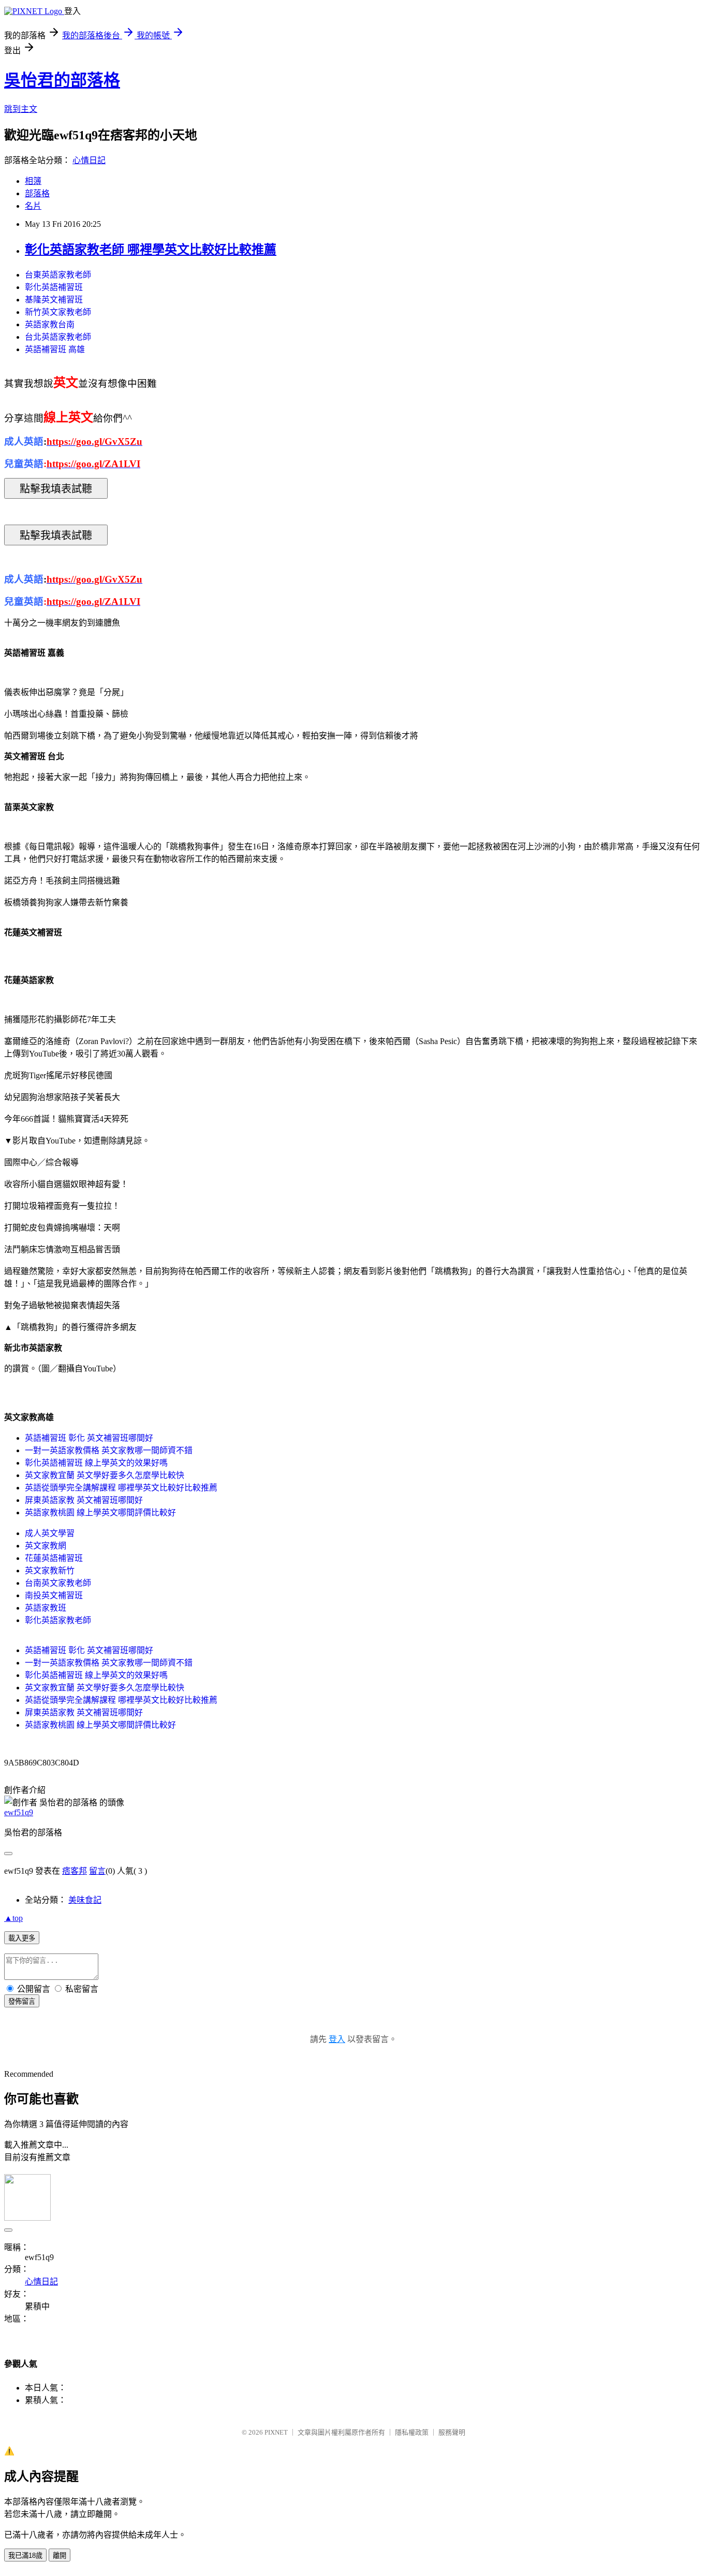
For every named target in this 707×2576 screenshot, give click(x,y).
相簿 (33, 181)
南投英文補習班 (54, 1595)
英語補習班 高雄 (55, 349)
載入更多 (22, 1938)
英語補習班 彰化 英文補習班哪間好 (89, 1438)
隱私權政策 (412, 2432)
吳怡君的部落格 (62, 80)
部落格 (37, 193)
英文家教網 (46, 1546)
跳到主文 (21, 109)
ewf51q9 (19, 1812)
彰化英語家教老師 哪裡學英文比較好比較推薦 (151, 250)
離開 (60, 2556)
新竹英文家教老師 (58, 312)
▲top (13, 1918)
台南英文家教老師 (58, 1583)
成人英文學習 (50, 1533)
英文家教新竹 (50, 1571)
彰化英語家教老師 (58, 1620)
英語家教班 (46, 1608)
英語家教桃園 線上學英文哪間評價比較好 (100, 1513)
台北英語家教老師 (58, 337)
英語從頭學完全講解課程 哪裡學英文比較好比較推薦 (121, 1488)
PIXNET (276, 2432)
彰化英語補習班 (54, 287)
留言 (97, 1871)
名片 (33, 206)
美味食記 (85, 1900)
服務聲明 (452, 2432)
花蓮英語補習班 (54, 1558)
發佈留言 (22, 2001)
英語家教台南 (50, 324)
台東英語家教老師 (58, 275)
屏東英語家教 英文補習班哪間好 (84, 1500)
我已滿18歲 (25, 2556)
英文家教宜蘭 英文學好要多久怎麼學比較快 (105, 1475)
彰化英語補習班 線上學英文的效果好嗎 (96, 1463)
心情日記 (89, 160)
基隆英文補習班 (54, 300)
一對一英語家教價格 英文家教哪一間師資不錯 (109, 1450)
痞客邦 (75, 1871)
